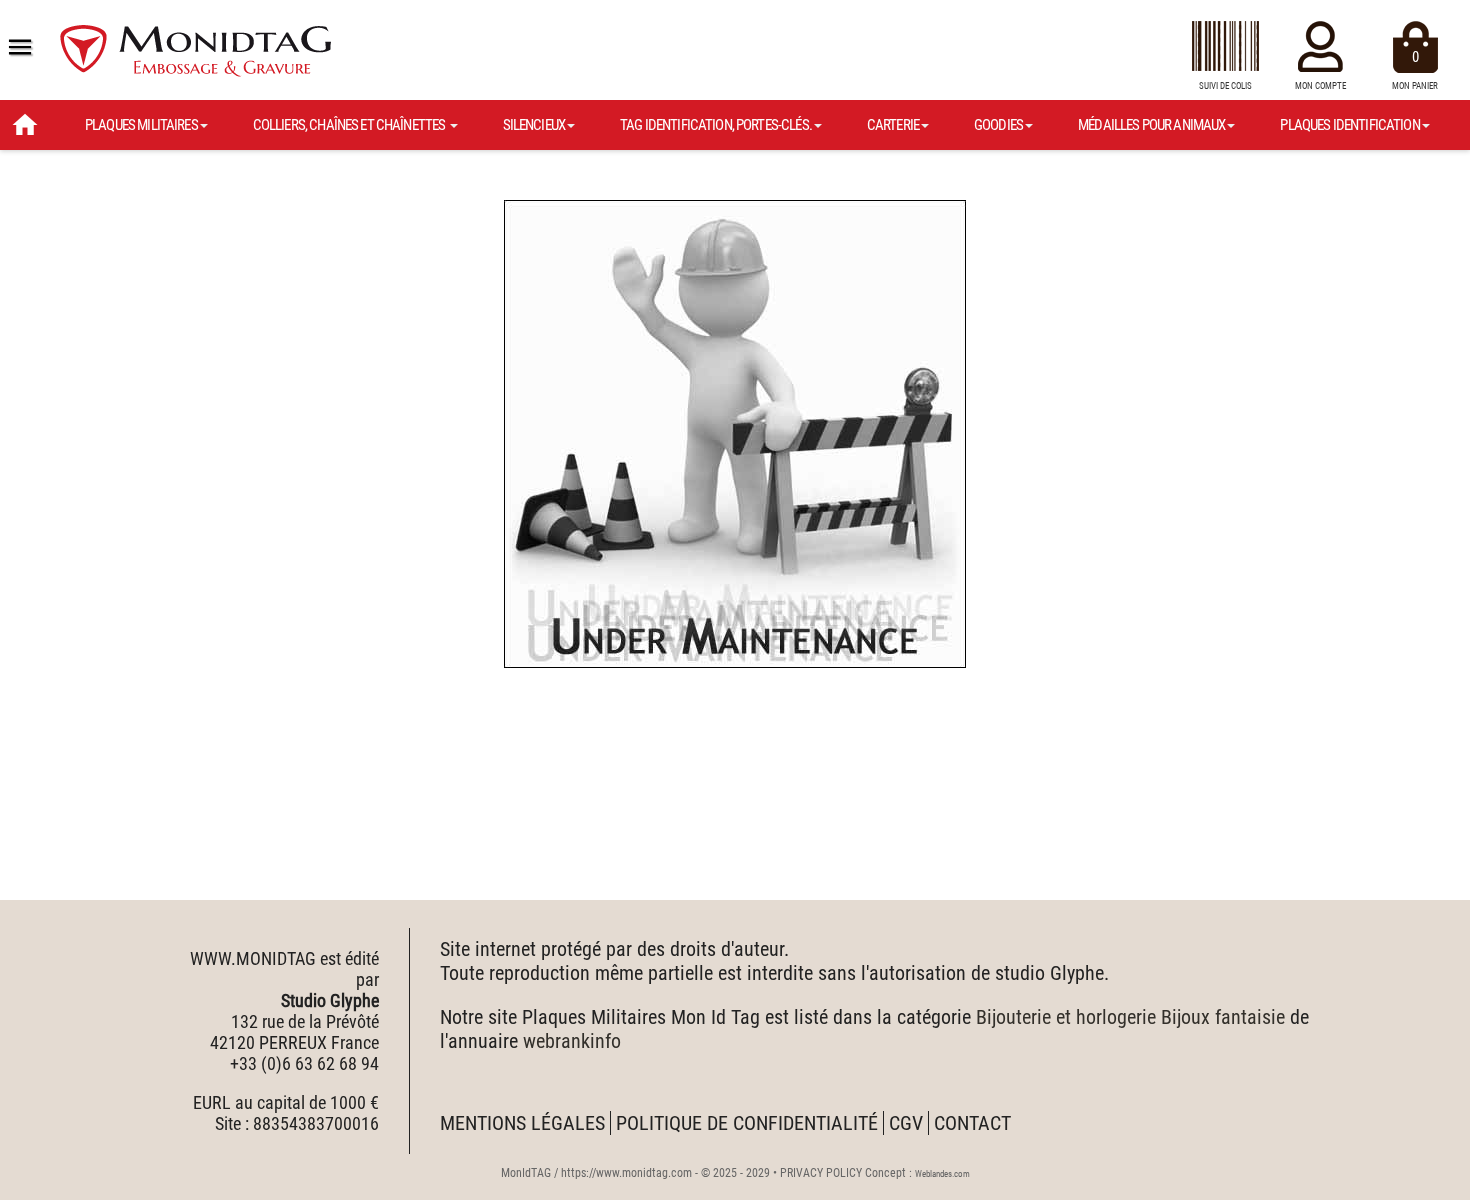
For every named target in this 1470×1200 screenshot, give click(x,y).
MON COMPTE (1320, 86)
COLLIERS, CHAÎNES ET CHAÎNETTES (350, 125)
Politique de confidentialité (747, 1123)
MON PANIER (1415, 69)
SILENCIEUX (534, 125)
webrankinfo (572, 1041)
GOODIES (998, 125)
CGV (906, 1123)
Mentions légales (522, 1123)
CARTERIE (893, 125)
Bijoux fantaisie (1223, 1017)
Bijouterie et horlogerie (1066, 1017)
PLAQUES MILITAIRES (141, 125)
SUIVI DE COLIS (1225, 86)
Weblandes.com (942, 1174)
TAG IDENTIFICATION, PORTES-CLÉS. (716, 125)
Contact (972, 1123)
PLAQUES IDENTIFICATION (1349, 125)
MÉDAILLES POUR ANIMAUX (1151, 125)
